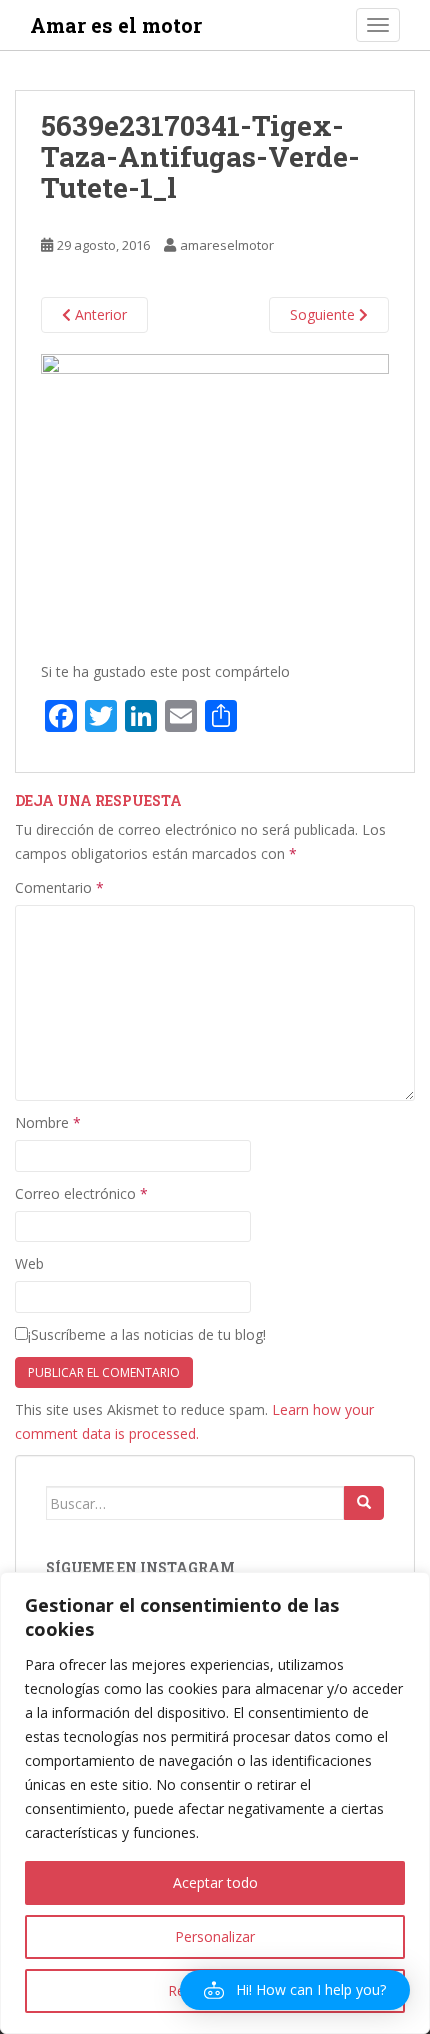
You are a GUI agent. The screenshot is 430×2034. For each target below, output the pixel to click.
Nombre (48, 1122)
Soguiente (324, 314)
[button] (295, 1990)
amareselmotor (227, 245)
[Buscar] (364, 1503)
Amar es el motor (116, 25)
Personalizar (215, 1936)
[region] (215, 1803)
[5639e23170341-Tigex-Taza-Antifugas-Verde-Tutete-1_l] (215, 497)
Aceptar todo (215, 1882)
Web (29, 1263)
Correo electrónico (81, 1193)
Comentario (59, 887)
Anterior (99, 314)
